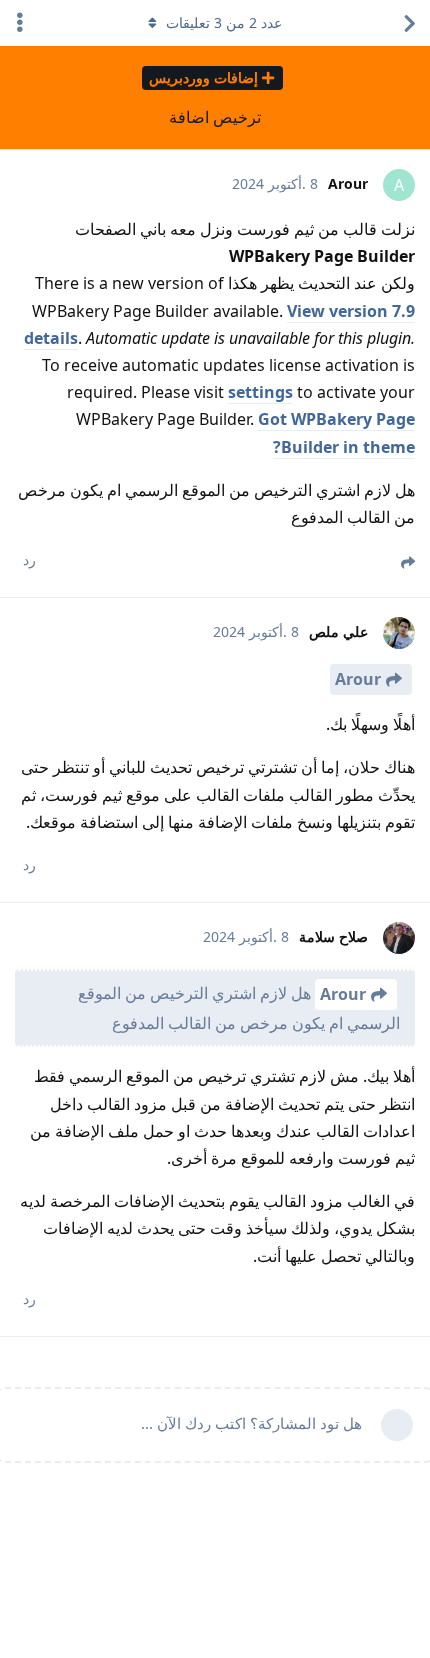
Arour (358, 679)
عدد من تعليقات (224, 22)
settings (260, 392)
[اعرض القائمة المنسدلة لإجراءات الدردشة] (20, 23)
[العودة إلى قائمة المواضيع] (410, 23)
